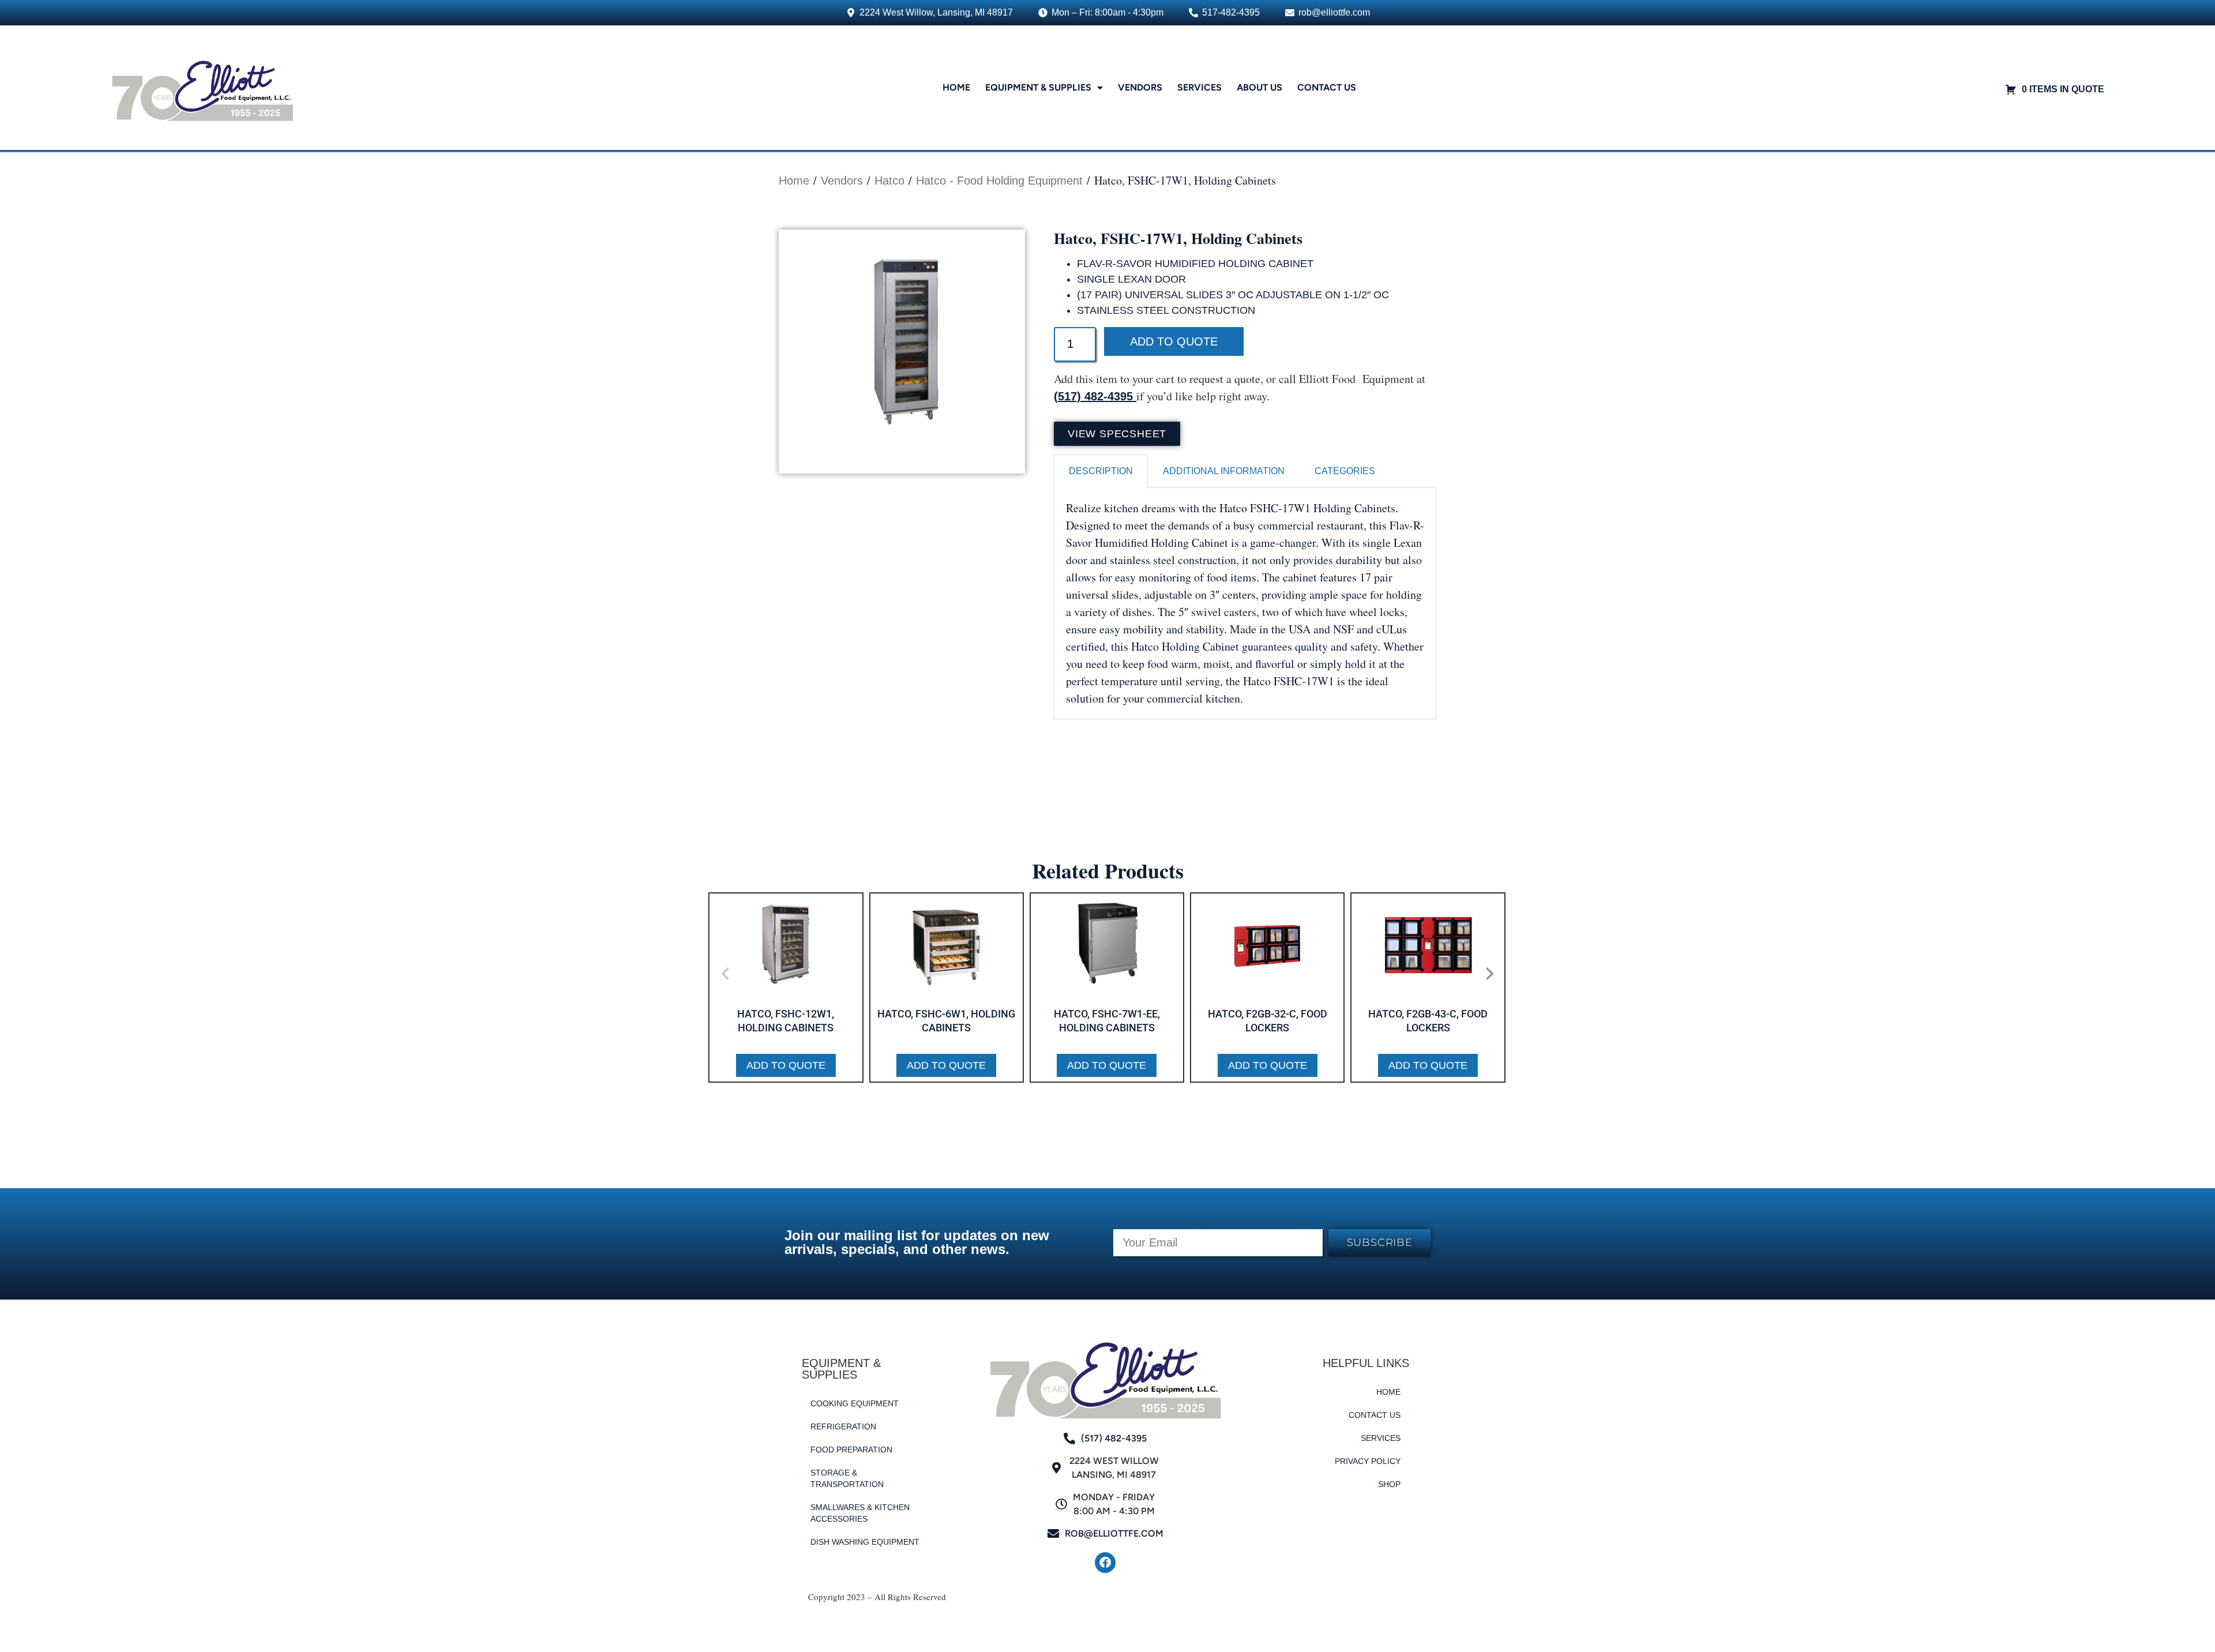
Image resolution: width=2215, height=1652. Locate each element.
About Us (1259, 87)
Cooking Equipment (855, 1403)
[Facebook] (1105, 1563)
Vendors (1140, 87)
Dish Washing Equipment (865, 1542)
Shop (1389, 1484)
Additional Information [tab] (1224, 471)
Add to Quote (1174, 341)
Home (956, 87)
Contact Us (1327, 87)
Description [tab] (1101, 471)
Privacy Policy (1368, 1461)
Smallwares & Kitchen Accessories (860, 1513)
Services (1200, 87)
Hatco (889, 181)
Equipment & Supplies (1038, 87)
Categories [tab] (1345, 471)
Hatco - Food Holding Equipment (999, 181)
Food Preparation (851, 1450)
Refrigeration (843, 1426)
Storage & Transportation (847, 1478)
